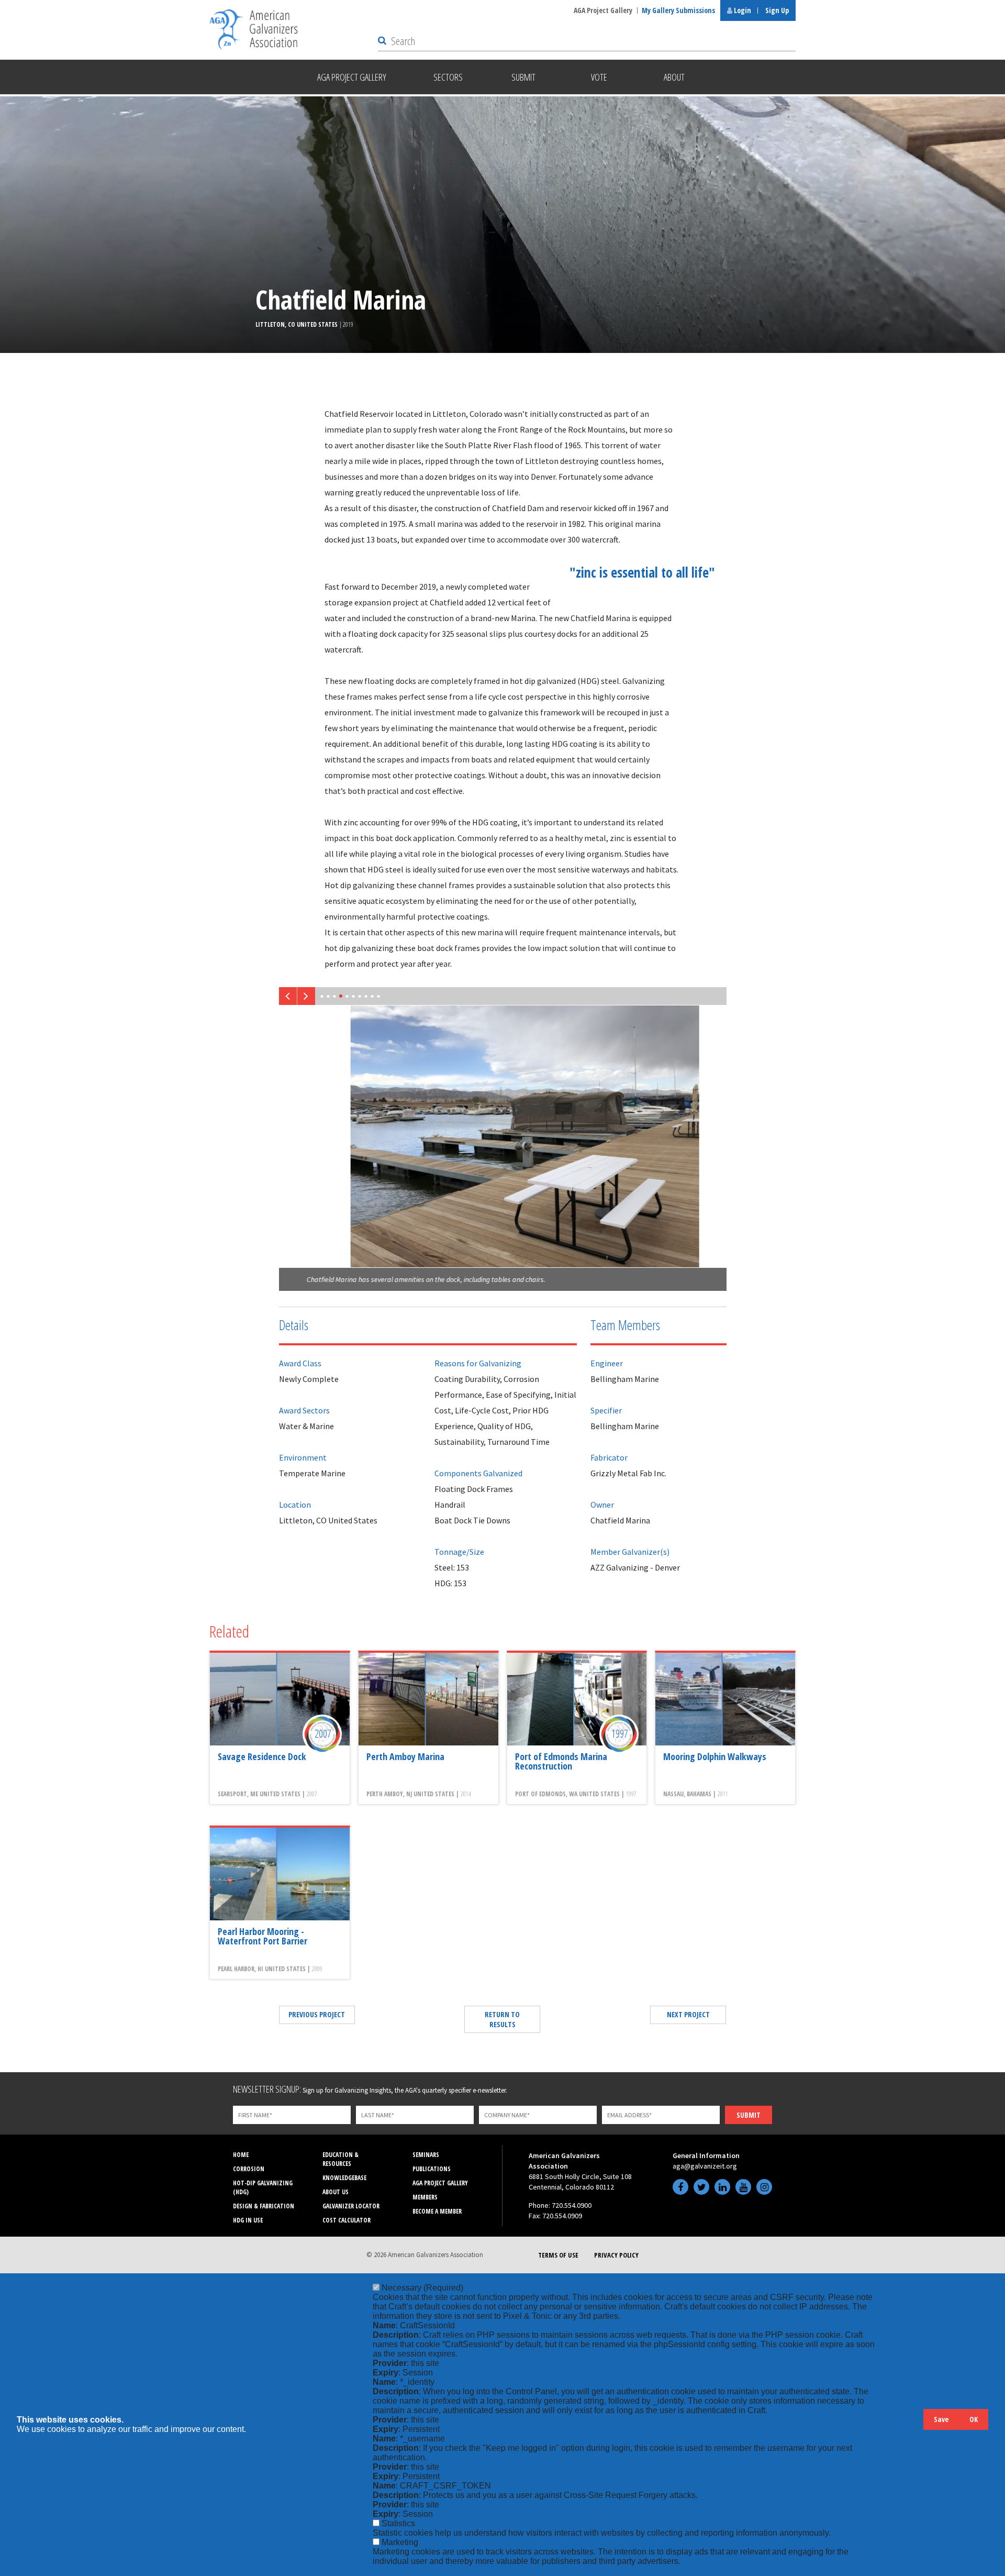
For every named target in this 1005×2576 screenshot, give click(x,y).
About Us (336, 2192)
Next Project (688, 2014)
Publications (432, 2169)
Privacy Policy (616, 2255)
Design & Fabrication (264, 2206)
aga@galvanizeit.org (705, 2166)
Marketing (400, 2542)
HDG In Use (248, 2220)
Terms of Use (558, 2255)
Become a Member (437, 2211)
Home (241, 2155)
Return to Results (502, 2019)
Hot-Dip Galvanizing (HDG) (263, 2187)
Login (742, 10)
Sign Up (777, 10)
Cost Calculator (347, 2220)
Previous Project (317, 2014)
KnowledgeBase (344, 2178)
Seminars (426, 2155)
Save (941, 2419)
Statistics (398, 2523)
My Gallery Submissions (678, 10)
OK (974, 2419)
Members (425, 2197)
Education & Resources (340, 2159)
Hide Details (910, 2424)
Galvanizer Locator (351, 2206)
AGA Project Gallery (603, 10)
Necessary (422, 2288)
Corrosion (249, 2169)
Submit (749, 2115)
